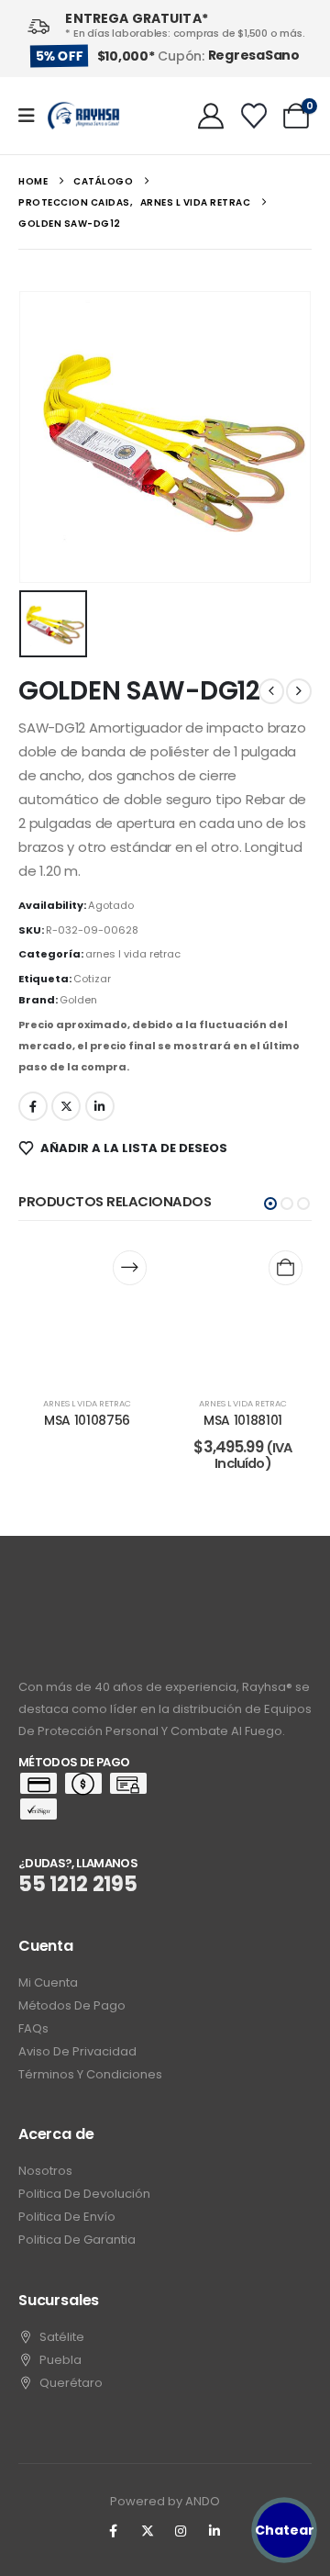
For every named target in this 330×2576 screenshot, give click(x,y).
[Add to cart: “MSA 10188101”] (286, 1267)
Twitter (66, 1106)
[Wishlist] (254, 116)
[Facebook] (114, 2531)
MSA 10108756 (87, 1420)
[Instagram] (181, 2531)
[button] (270, 1204)
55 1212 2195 (78, 1884)
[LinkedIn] (214, 2531)
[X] (148, 2531)
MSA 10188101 (243, 1420)
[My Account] (211, 116)
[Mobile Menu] (33, 116)
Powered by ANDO (165, 2501)
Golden (78, 1000)
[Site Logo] (83, 116)
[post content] (87, 1310)
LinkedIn (100, 1106)
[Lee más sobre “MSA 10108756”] (130, 1267)
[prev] (271, 691)
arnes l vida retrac (133, 954)
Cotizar (92, 979)
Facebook (33, 1106)
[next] (299, 691)
